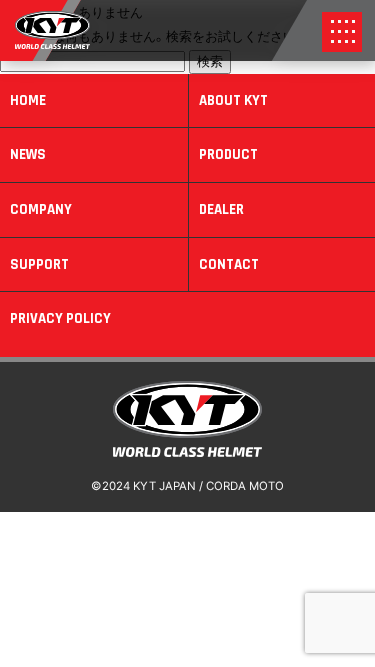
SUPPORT (39, 264)
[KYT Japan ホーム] (52, 44)
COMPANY (41, 209)
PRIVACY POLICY (60, 318)
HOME (28, 100)
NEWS (28, 154)
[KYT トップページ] (188, 452)
